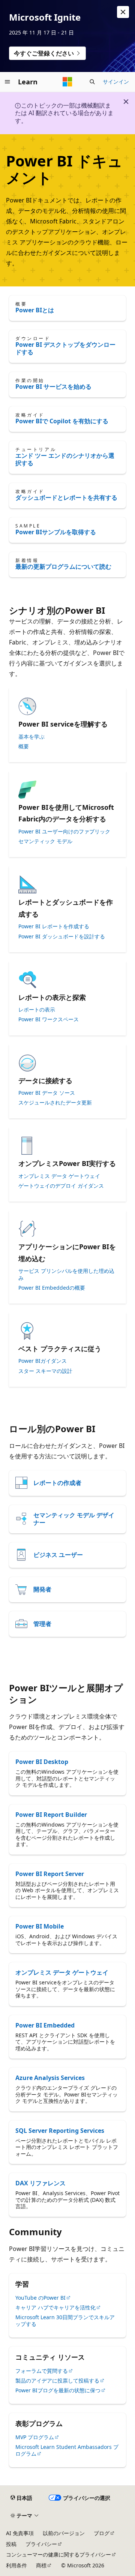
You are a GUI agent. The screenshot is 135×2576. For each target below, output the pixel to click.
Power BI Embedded (45, 2025)
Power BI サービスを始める (53, 387)
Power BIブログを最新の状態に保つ (58, 2390)
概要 (24, 746)
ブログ (102, 2533)
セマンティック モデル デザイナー (74, 1519)
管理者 (42, 1624)
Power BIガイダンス (43, 1361)
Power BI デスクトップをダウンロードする (65, 348)
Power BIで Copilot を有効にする (62, 421)
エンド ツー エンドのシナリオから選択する (65, 459)
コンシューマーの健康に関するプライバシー (58, 2554)
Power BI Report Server (50, 1874)
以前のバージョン (64, 2533)
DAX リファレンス (40, 2183)
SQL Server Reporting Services (60, 2131)
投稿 (11, 2544)
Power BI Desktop (42, 1762)
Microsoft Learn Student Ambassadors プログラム (67, 2450)
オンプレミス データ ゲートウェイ (59, 1176)
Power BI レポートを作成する (54, 926)
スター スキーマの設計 (45, 1371)
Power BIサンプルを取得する (56, 532)
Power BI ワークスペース (49, 1019)
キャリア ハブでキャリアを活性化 (55, 2307)
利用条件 (16, 2565)
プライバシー (41, 2544)
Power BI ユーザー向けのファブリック (64, 832)
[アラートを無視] (123, 12)
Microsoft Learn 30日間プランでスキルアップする (65, 2320)
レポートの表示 (37, 1010)
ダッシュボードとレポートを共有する (66, 498)
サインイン (116, 82)
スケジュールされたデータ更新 (55, 1103)
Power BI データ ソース (47, 1093)
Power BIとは (35, 310)
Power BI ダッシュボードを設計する (62, 937)
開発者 (42, 1589)
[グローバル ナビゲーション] (7, 82)
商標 (41, 2565)
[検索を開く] (92, 82)
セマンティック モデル (45, 841)
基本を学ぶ (31, 737)
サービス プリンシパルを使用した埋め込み (66, 1274)
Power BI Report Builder (51, 1815)
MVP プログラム (35, 2437)
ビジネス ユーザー (58, 1555)
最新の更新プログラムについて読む (63, 566)
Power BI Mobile (40, 1926)
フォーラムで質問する (42, 2371)
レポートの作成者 (57, 1483)
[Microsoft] (67, 82)
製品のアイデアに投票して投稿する (57, 2380)
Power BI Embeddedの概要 (52, 1288)
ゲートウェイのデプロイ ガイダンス (61, 1186)
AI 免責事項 (20, 2533)
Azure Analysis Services (50, 2078)
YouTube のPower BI (40, 2298)
